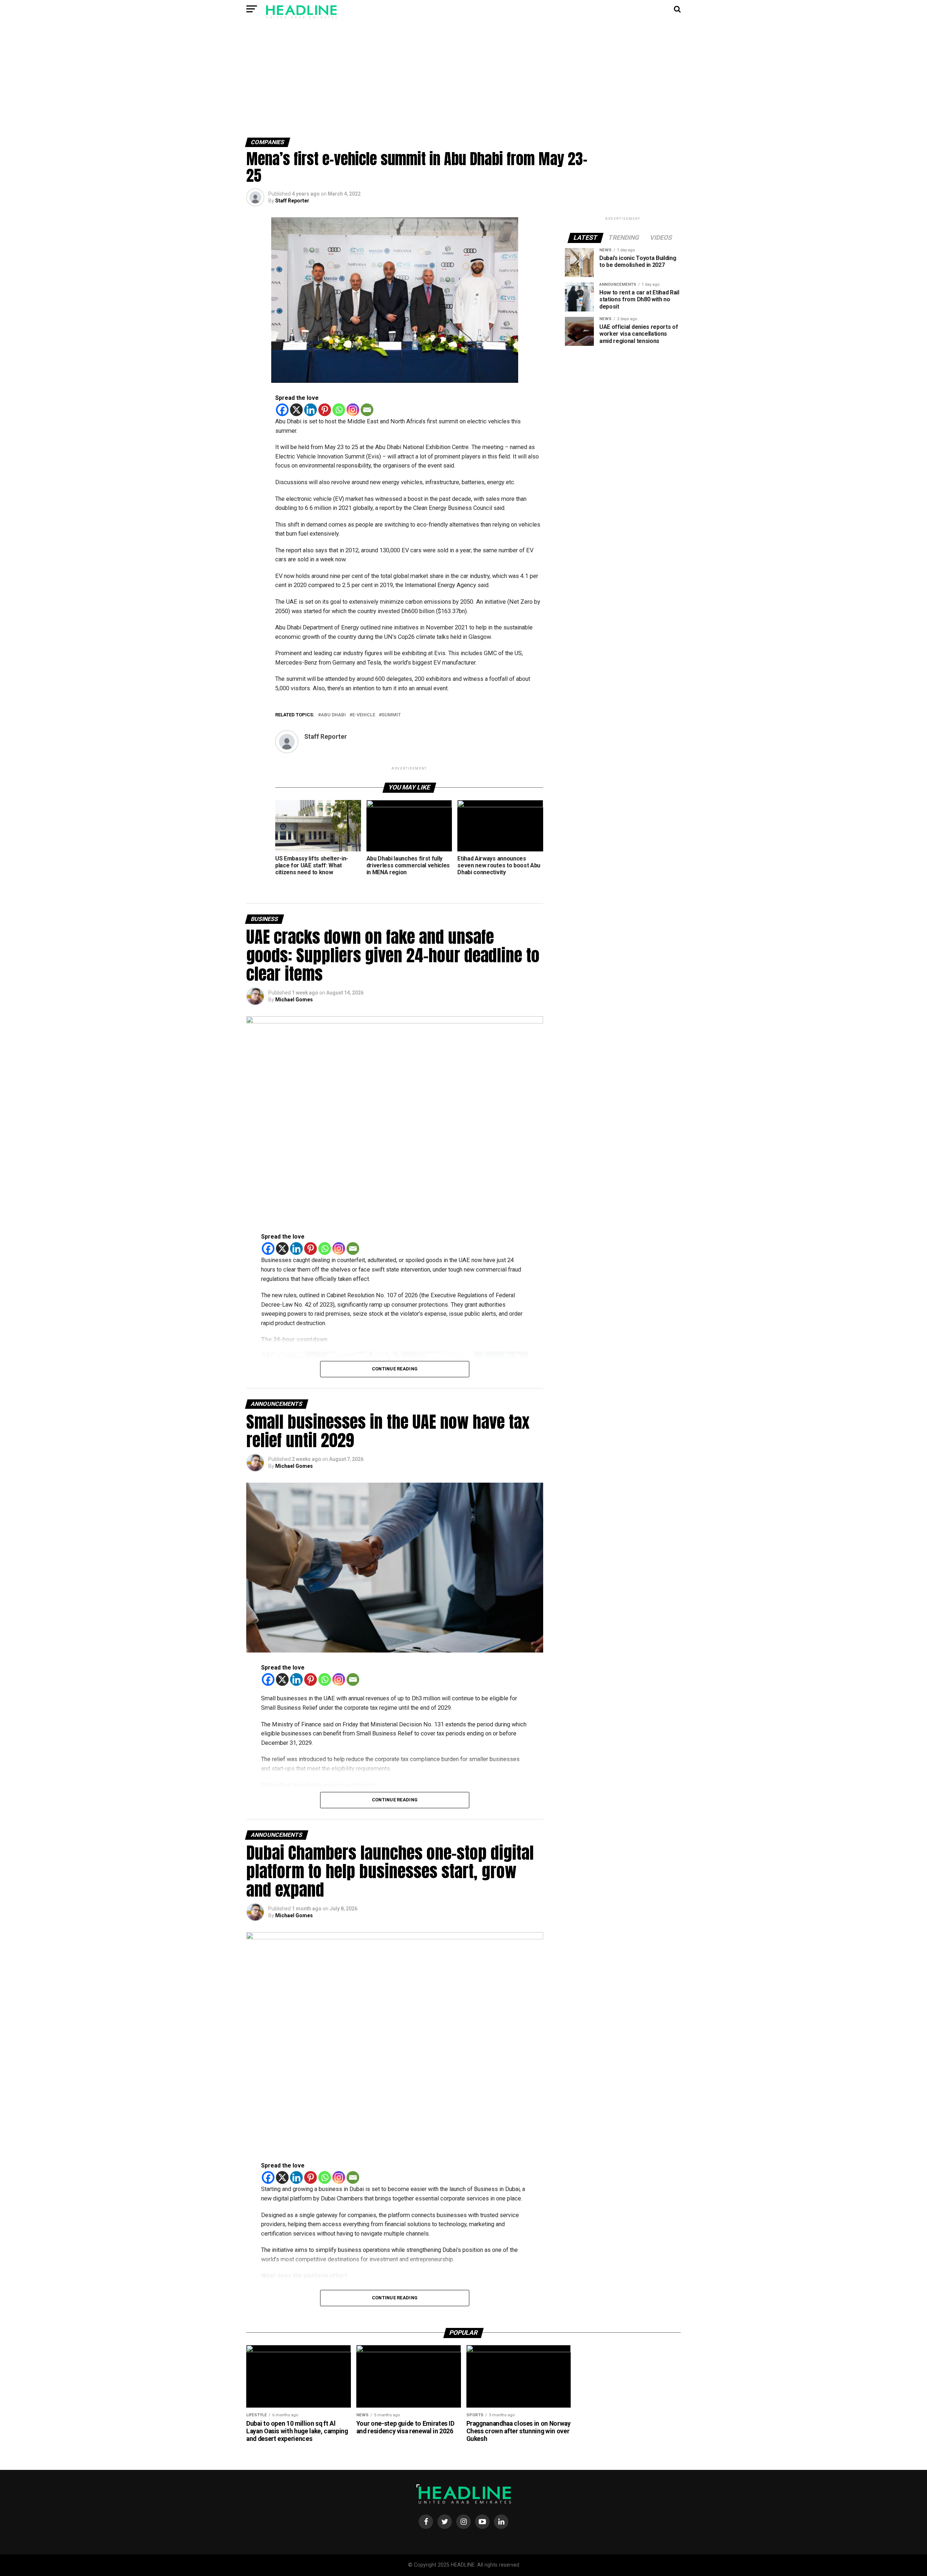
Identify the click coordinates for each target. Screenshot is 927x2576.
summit (391, 715)
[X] (296, 410)
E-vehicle (364, 715)
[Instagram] (353, 410)
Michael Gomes (294, 1000)
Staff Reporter (292, 201)
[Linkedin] (311, 410)
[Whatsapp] (339, 410)
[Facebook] (282, 410)
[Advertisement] (463, 83)
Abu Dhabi (333, 715)
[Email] (367, 410)
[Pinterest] (325, 410)
